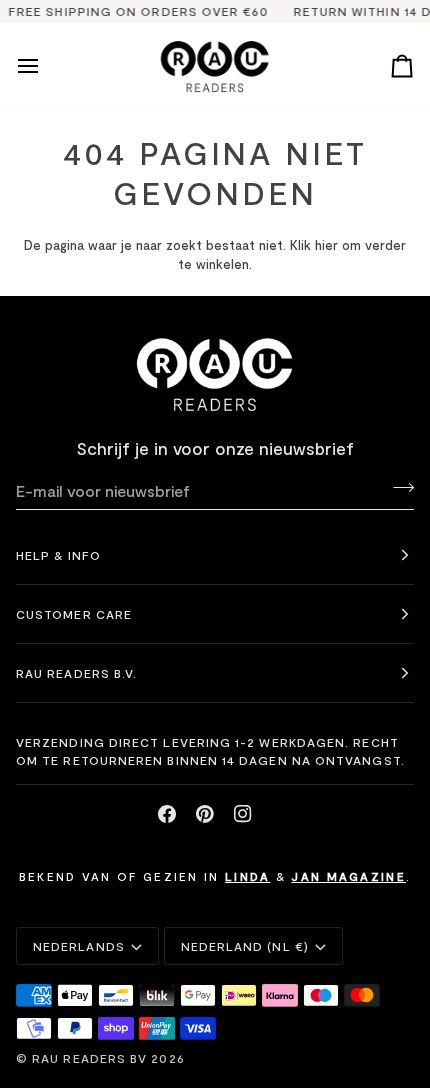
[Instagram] (243, 814)
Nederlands (79, 946)
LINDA (248, 876)
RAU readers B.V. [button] (76, 673)
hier (326, 245)
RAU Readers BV (89, 1058)
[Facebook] (167, 814)
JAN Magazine (348, 876)
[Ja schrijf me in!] (397, 488)
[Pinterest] (205, 814)
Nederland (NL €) (245, 946)
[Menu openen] (46, 66)
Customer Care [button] (74, 614)
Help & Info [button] (58, 555)
